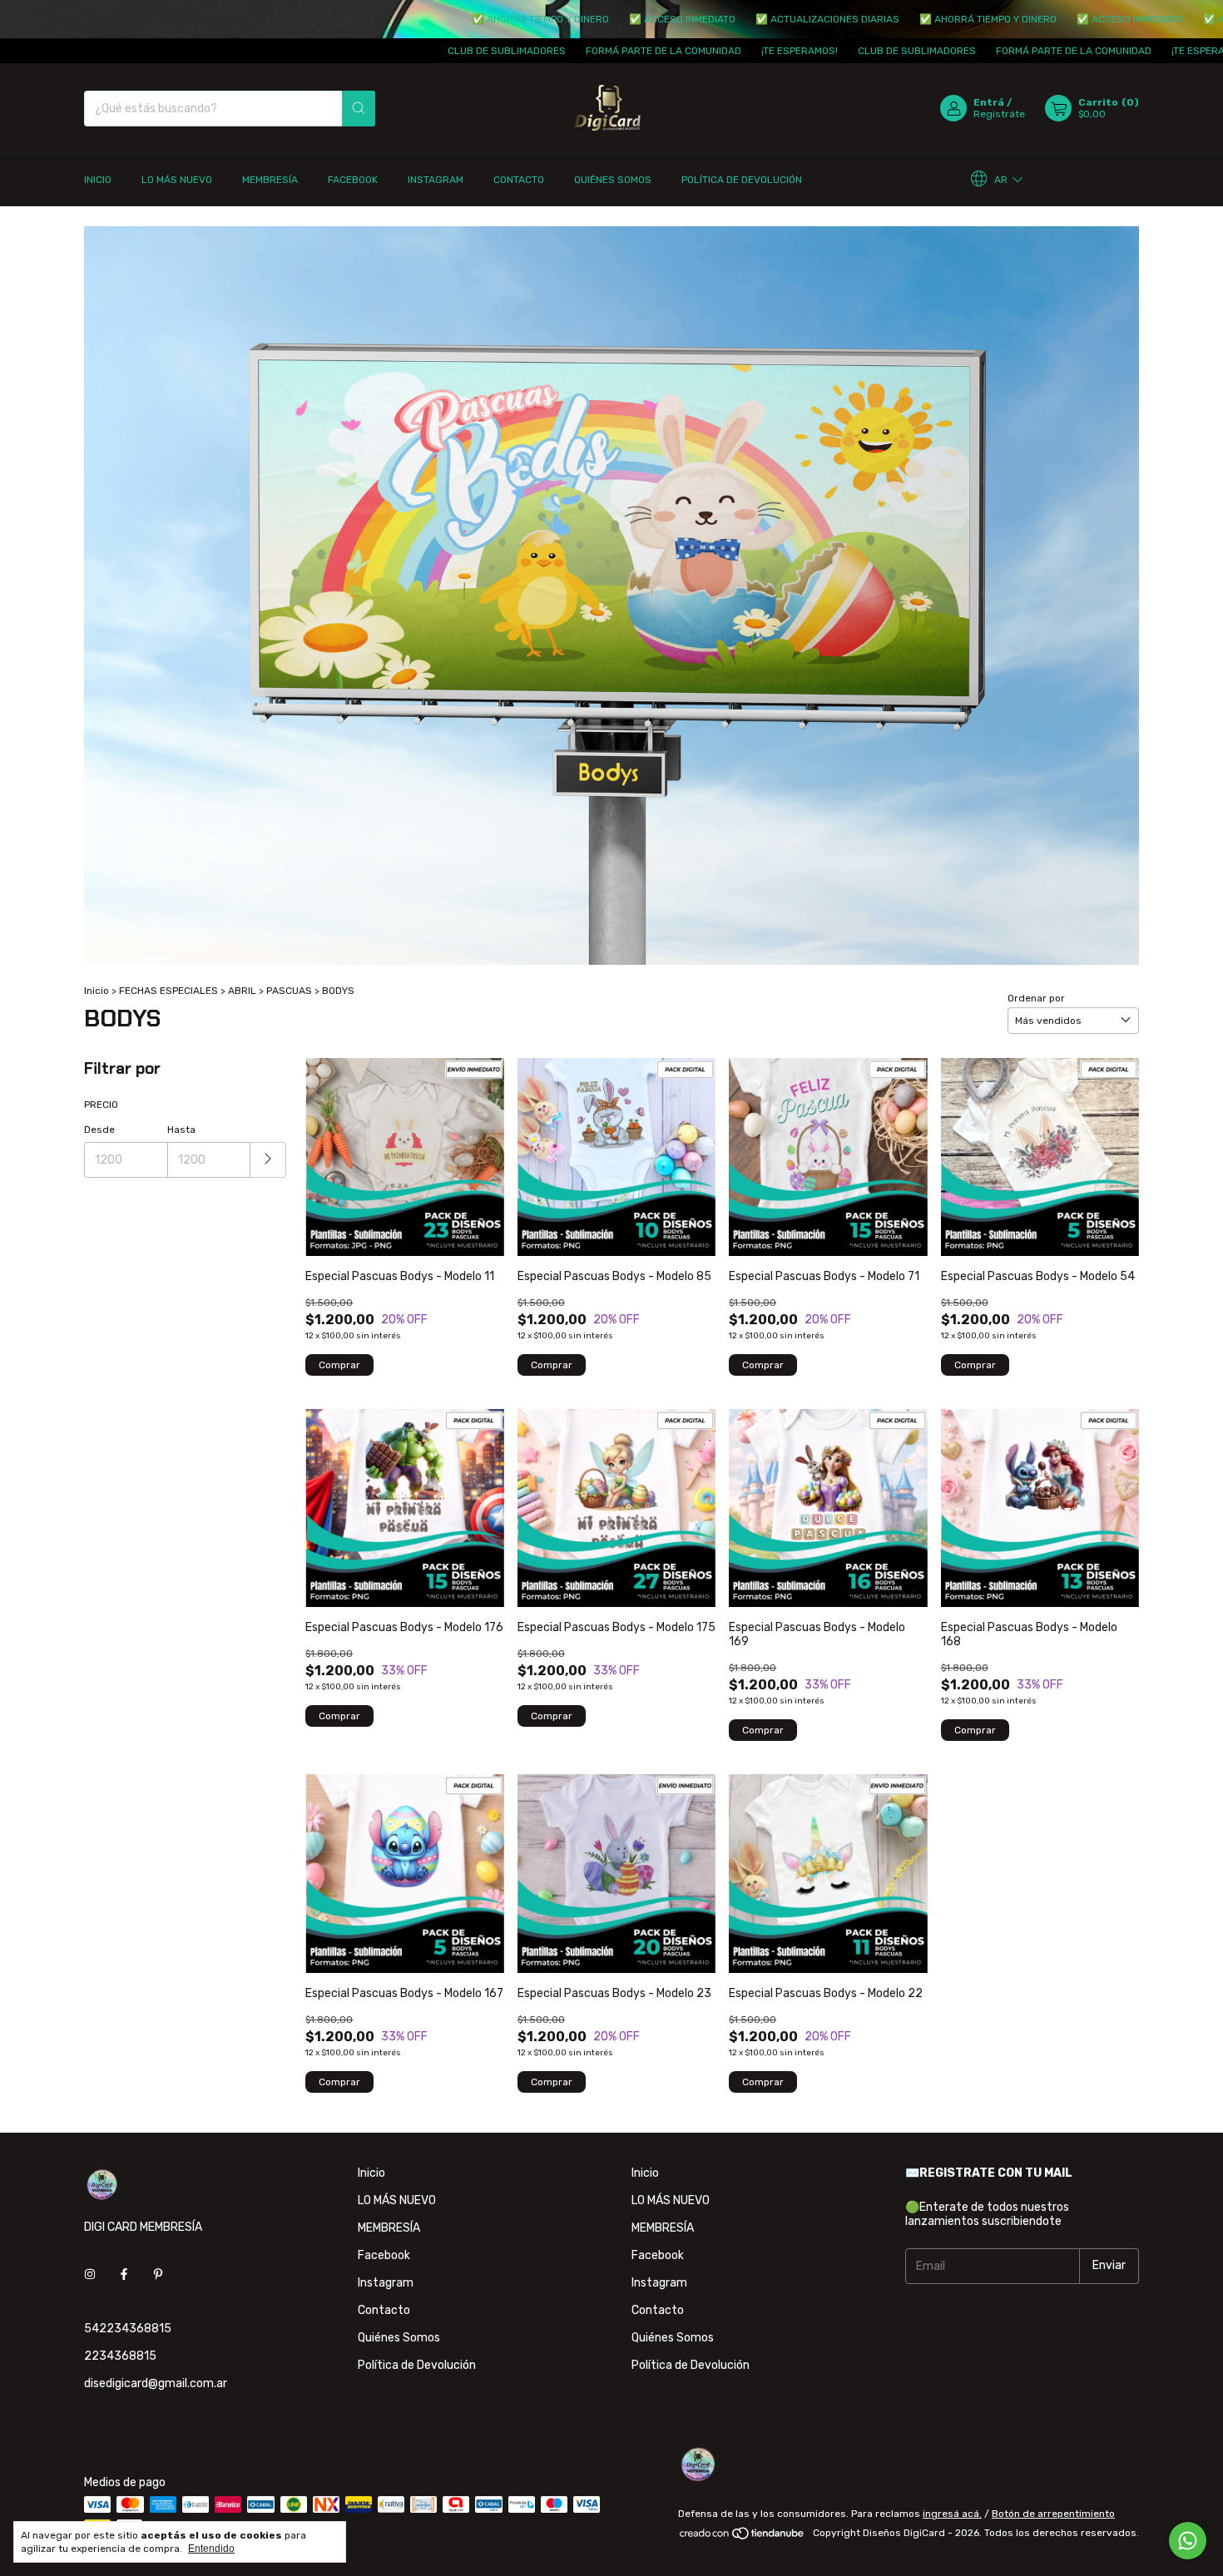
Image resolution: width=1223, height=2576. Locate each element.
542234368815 (128, 2329)
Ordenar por (1036, 998)
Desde (99, 1130)
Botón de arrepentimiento (1053, 2514)
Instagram (436, 180)
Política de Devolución (742, 180)
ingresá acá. (952, 2514)
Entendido (211, 2549)
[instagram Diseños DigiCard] (90, 2274)
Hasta (181, 1130)
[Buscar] (359, 109)
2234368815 (120, 2356)
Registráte (999, 114)
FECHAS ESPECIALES (168, 991)
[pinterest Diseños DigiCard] (158, 2274)
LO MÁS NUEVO (177, 180)
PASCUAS (289, 991)
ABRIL (242, 991)
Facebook (353, 180)
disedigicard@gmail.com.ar (156, 2383)
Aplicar (268, 1160)
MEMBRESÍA (270, 180)
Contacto (519, 180)
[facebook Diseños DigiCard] (124, 2274)
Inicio (98, 180)
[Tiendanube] (743, 2537)
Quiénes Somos (613, 180)
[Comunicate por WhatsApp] (1188, 2541)
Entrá (989, 102)
